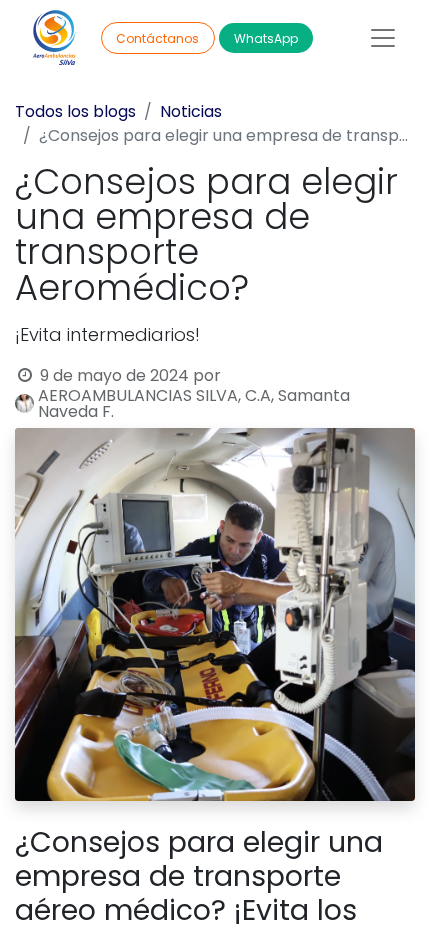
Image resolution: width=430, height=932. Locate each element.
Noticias (191, 111)
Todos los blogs (75, 111)
